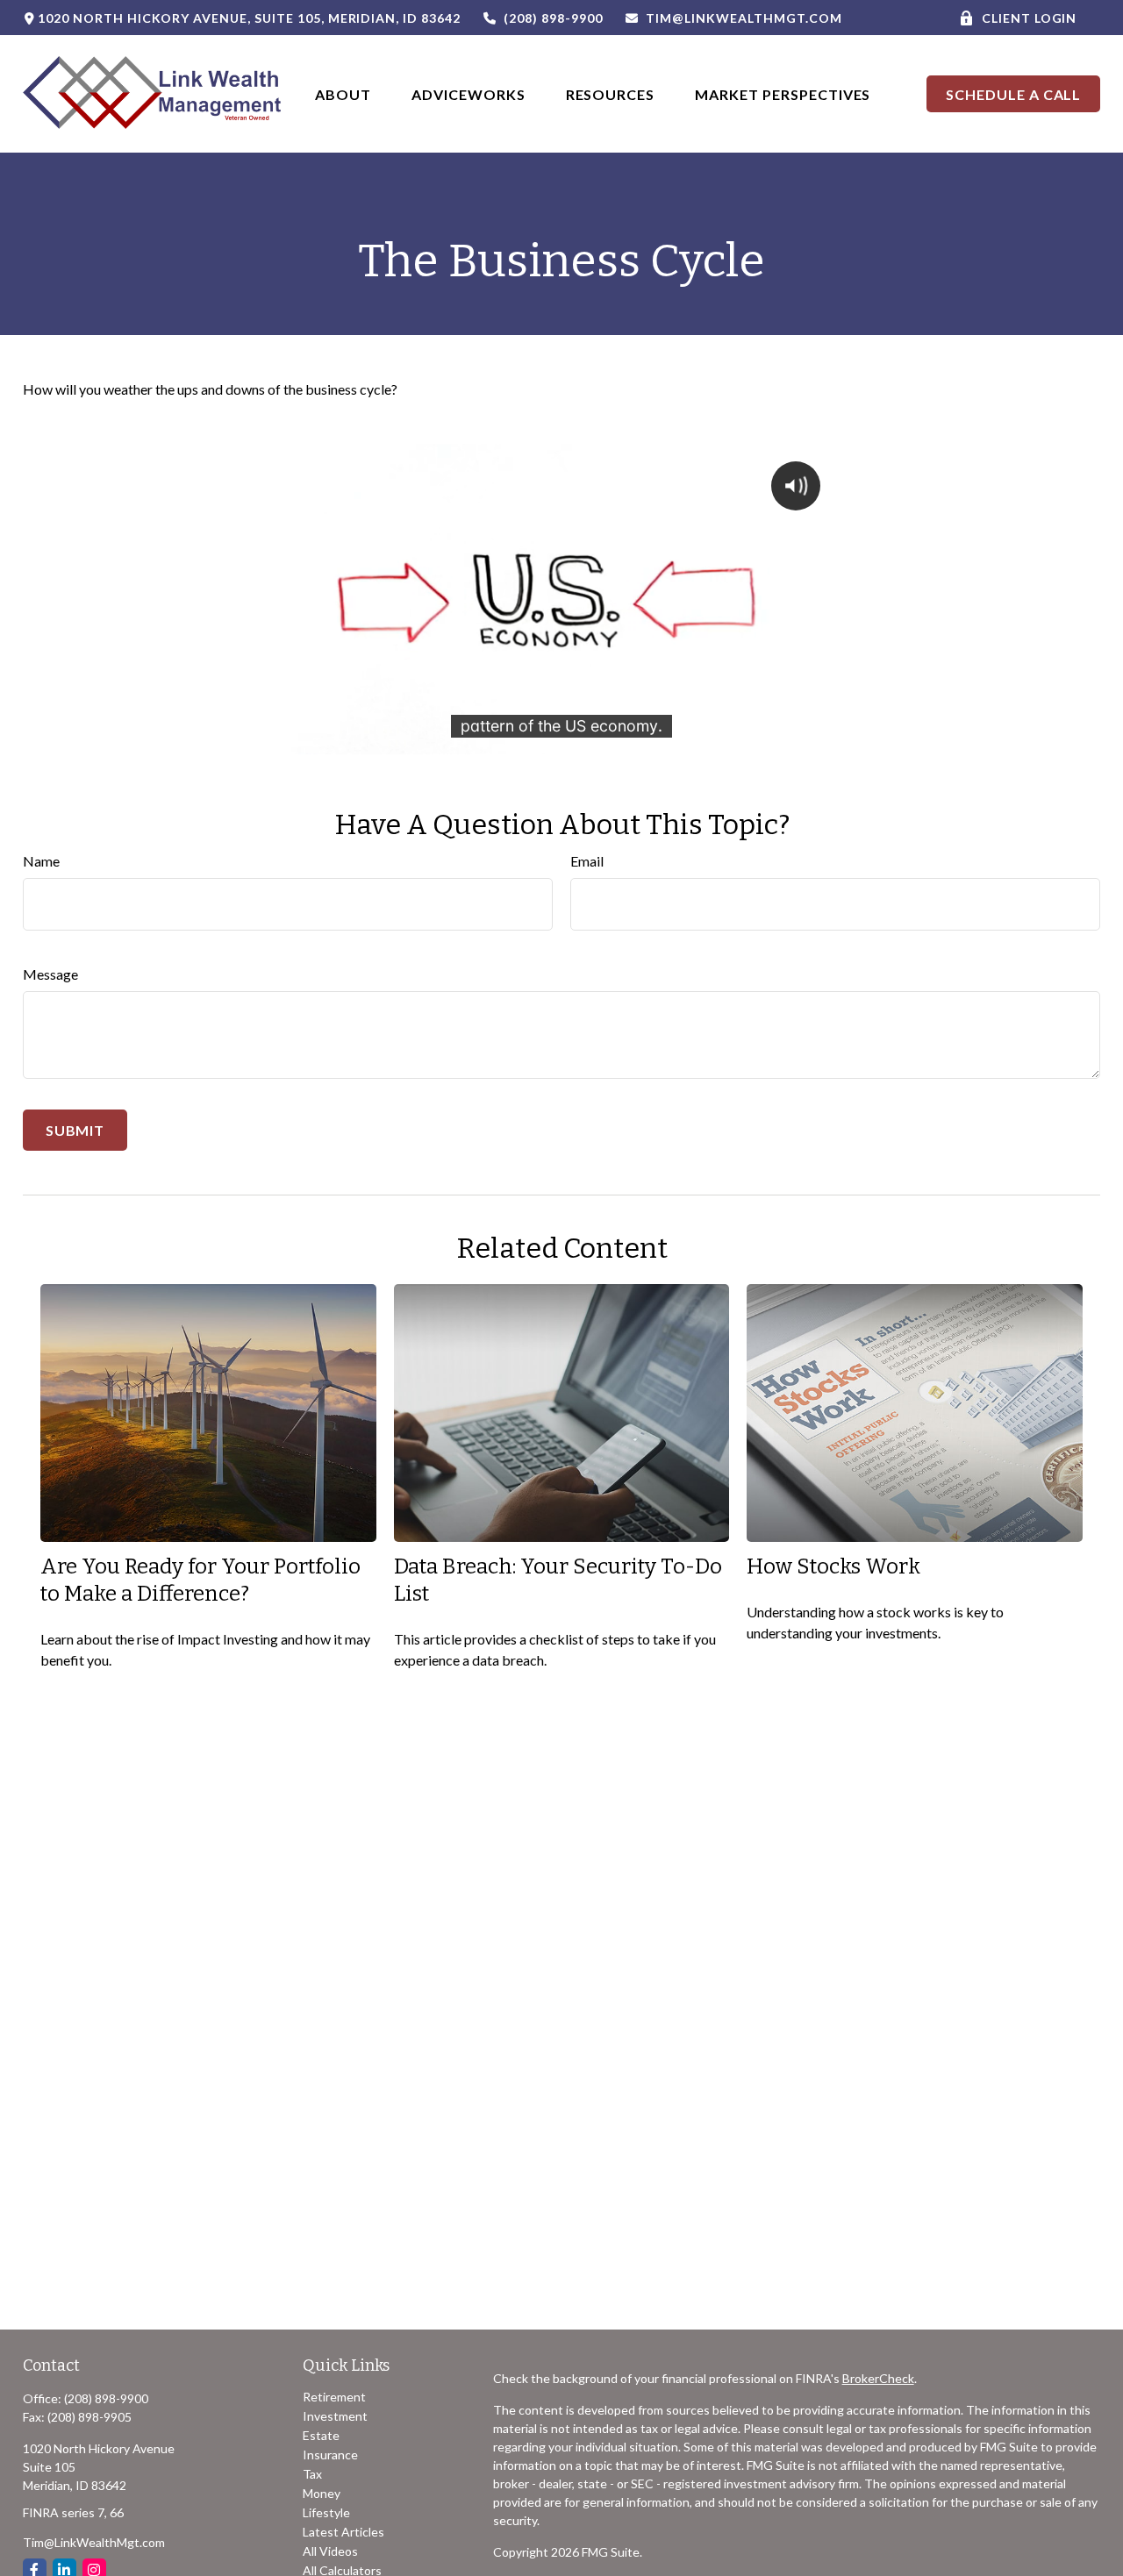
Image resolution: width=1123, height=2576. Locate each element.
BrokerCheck (878, 2378)
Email (587, 861)
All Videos (330, 2551)
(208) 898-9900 (553, 18)
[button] (343, 93)
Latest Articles (343, 2532)
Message (50, 974)
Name (41, 861)
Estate (321, 2435)
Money (322, 2493)
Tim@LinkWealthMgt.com (744, 18)
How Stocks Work (833, 1566)
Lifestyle (326, 2512)
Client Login (1030, 18)
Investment (335, 2416)
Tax (312, 2474)
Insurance (330, 2455)
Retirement (334, 2397)
